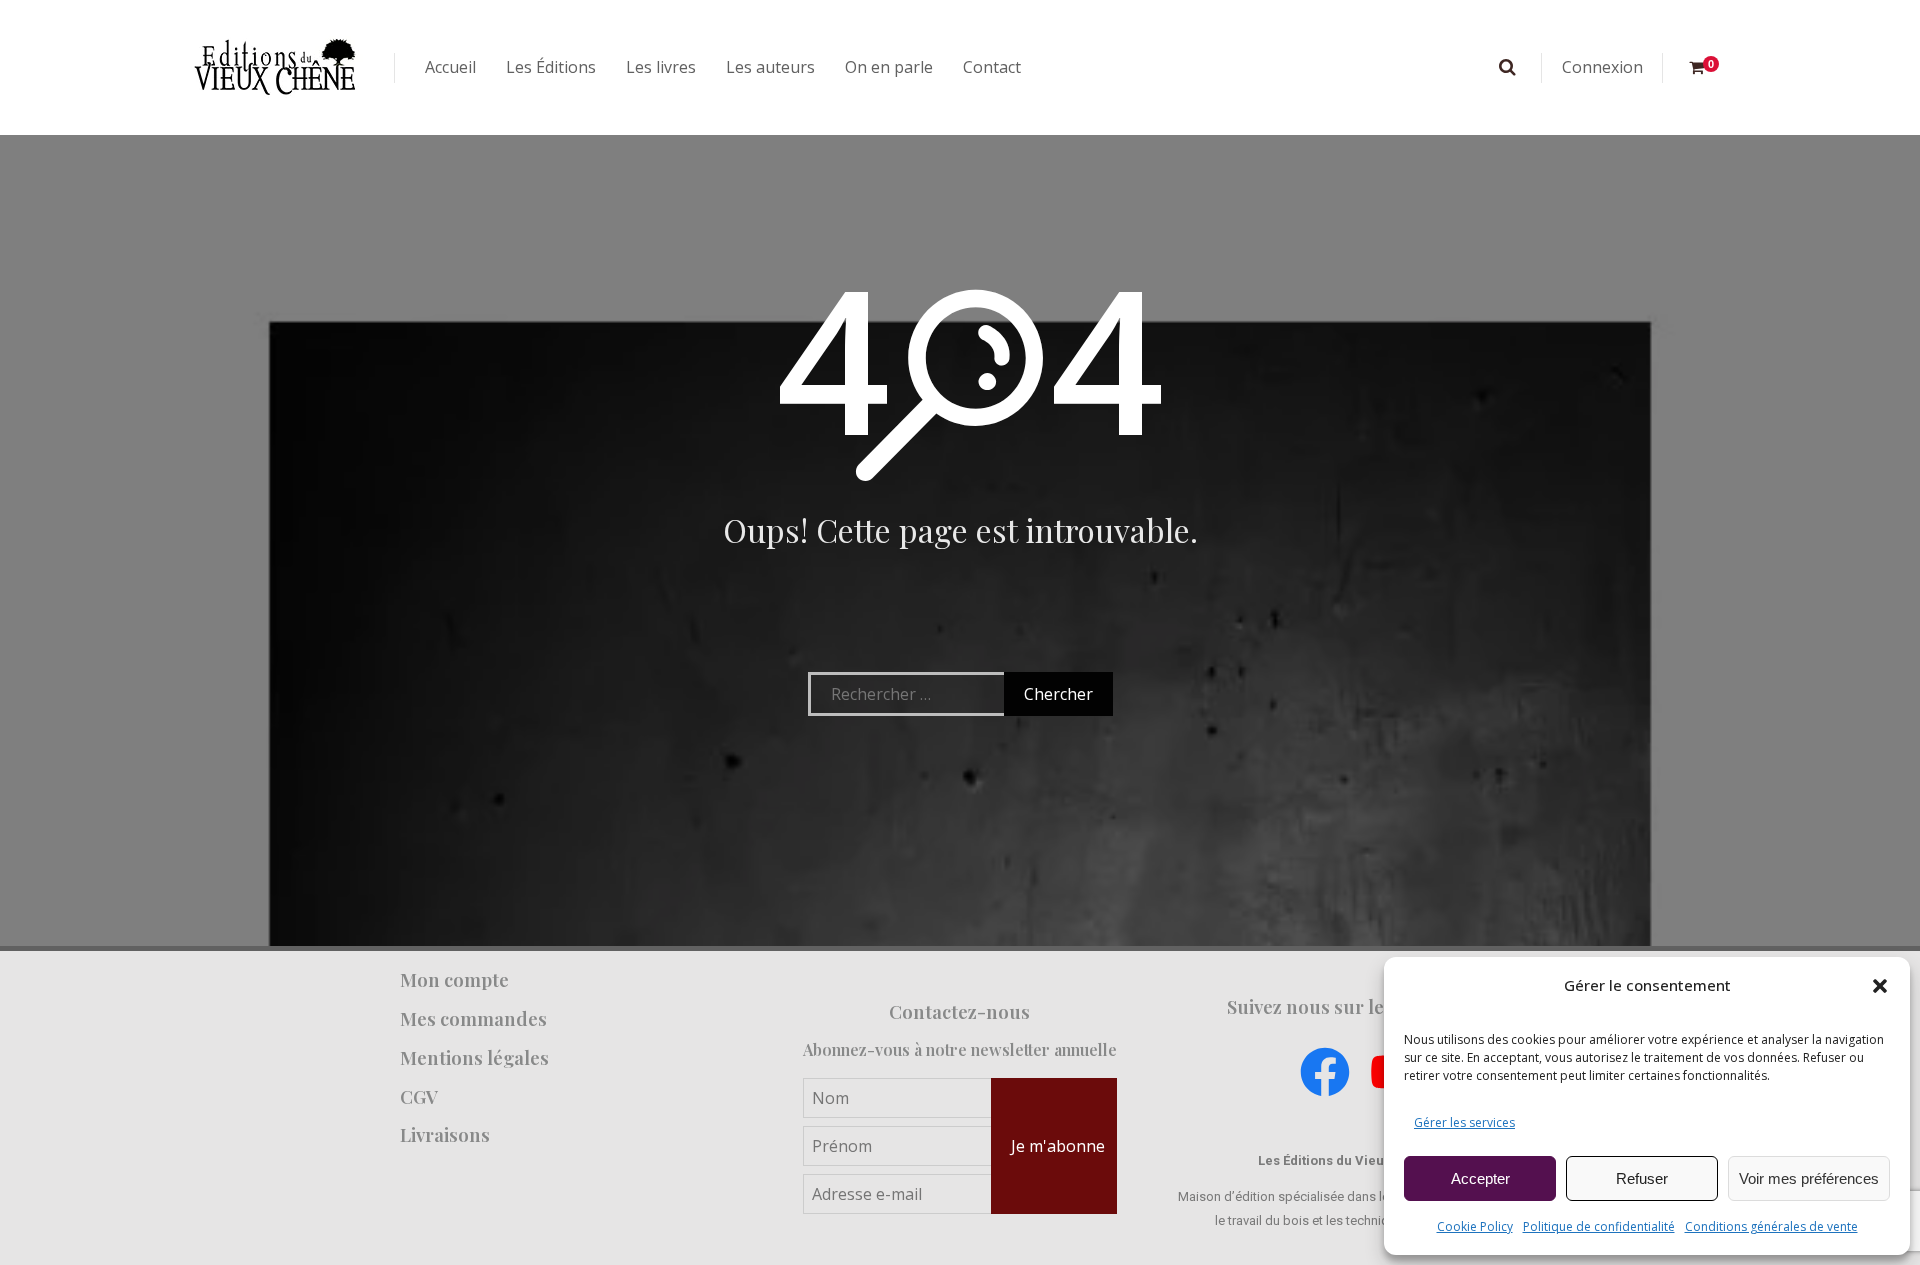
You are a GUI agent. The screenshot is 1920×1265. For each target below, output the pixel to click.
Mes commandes (473, 1018)
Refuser (1642, 1178)
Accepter (1480, 1178)
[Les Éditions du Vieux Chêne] (275, 67)
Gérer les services (1464, 1122)
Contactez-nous (959, 1011)
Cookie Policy (1475, 1226)
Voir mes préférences (1809, 1178)
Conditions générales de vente (1771, 1226)
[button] (1880, 986)
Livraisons (445, 1134)
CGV (419, 1096)
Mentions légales (474, 1057)
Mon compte (454, 979)
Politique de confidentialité (1599, 1226)
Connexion (1602, 67)
